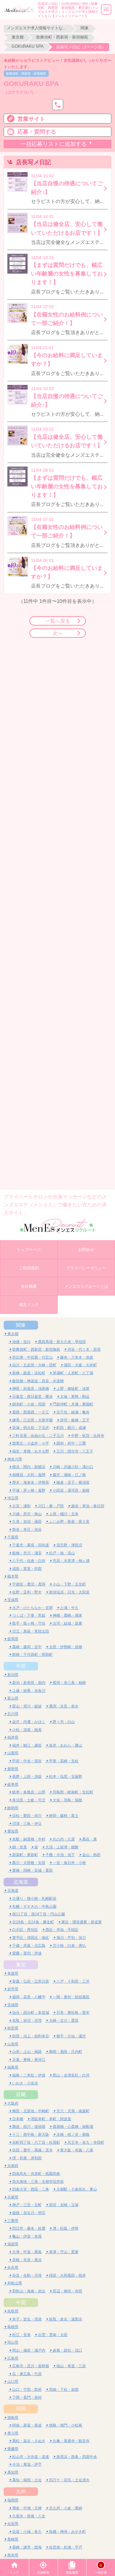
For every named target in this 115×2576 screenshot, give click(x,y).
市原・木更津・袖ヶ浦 (71, 1561)
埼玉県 (13, 1498)
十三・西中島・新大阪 (31, 2134)
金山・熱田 (91, 1855)
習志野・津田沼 (69, 1545)
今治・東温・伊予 (27, 2464)
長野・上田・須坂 (27, 1776)
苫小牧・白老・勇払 (69, 1945)
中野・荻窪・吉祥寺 (88, 1436)
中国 (21, 2302)
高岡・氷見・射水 (64, 1706)
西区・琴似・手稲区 (62, 1930)
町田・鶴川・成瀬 (71, 1428)
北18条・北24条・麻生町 (33, 1922)
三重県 (13, 2221)
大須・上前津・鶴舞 (62, 1847)
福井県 (13, 1737)
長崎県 (13, 2539)
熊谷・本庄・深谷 (27, 1529)
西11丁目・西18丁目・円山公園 (39, 1914)
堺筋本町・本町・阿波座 (51, 2119)
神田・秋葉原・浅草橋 (31, 1388)
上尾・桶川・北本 (64, 1514)
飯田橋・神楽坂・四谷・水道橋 (38, 1381)
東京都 (18, 37)
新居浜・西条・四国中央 (77, 2457)
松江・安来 (21, 2335)
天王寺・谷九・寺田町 (86, 2142)
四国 (21, 2408)
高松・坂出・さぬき (29, 2441)
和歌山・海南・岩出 (29, 2291)
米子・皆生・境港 (27, 2319)
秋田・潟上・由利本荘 (31, 2036)
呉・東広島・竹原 (27, 2374)
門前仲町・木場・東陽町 (73, 1404)
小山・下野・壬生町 (69, 1584)
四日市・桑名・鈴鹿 (29, 2228)
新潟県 (13, 1675)
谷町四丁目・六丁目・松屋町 (36, 2142)
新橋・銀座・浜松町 (29, 1373)
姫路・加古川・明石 (29, 2213)
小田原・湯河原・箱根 (71, 1490)
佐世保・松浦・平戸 (66, 2547)
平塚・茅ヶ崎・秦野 (29, 1490)
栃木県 (13, 1576)
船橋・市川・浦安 (27, 1553)
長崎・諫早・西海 (27, 2547)
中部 (21, 1666)
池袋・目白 (21, 1342)
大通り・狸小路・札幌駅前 (34, 1898)
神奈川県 (15, 1459)
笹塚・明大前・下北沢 (31, 1428)
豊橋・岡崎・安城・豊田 (33, 1870)
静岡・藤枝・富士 (64, 1816)
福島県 (13, 2067)
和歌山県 (15, 2283)
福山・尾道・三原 (71, 2366)
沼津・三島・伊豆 (27, 1823)
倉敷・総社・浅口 (67, 2350)
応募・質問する (37, 132)
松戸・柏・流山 (62, 1553)
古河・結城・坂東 (67, 1623)
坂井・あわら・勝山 (66, 1745)
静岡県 (13, 1808)
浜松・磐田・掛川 (27, 1816)
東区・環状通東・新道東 (82, 1922)
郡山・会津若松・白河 (71, 2075)
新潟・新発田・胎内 (29, 1683)
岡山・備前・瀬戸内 (29, 2350)
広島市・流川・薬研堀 (31, 2366)
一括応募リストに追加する (54, 144)
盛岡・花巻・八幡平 (29, 1997)
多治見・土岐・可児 (29, 1800)
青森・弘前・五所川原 (31, 1981)
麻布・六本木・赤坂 (77, 1357)
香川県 (13, 2433)
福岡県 (13, 2500)
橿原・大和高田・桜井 (67, 2275)
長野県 (13, 1769)
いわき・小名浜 (25, 2083)
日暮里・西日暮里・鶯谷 (33, 1396)
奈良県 (13, 2267)
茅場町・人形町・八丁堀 (73, 1373)
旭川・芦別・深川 (71, 1938)
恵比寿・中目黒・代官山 (33, 1357)
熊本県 (13, 2555)
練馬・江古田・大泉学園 (33, 1420)
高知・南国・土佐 (27, 2480)
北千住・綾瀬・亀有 (73, 1412)
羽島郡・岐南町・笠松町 (73, 1792)
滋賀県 (13, 2244)
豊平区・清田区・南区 (31, 1938)
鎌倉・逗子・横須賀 (73, 1482)
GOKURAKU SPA (28, 46)
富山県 (13, 1698)
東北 (21, 1965)
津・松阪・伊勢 (66, 2228)
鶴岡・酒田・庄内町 (66, 2052)
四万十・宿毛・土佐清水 (69, 2480)
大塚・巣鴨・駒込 (75, 1396)
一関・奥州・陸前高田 (71, 1997)
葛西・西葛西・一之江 (31, 1412)
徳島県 (13, 2417)
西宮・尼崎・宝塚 (64, 2205)
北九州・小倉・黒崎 (66, 2508)
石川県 (13, 1714)
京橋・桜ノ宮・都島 (73, 2134)
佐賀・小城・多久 (27, 2532)
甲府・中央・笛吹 (27, 1761)
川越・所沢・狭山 (27, 1514)
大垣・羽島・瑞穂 (67, 1800)
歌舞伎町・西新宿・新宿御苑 (62, 37)
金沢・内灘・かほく (29, 1722)
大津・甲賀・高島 (27, 2252)
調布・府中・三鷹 (71, 1443)
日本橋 (18, 2119)
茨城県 (13, 1600)
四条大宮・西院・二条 (31, 2189)
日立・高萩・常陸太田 (31, 1631)
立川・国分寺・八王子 (75, 1451)
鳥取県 (13, 2311)
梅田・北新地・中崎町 (31, 2111)
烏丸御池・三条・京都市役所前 (38, 2181)
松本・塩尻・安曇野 (66, 1776)
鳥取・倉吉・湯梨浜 (66, 2319)
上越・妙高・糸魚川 (29, 1690)
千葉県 (13, 1537)
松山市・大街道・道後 (31, 2457)
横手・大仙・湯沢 (71, 2036)
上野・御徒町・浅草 (73, 1388)
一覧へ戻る (58, 621)
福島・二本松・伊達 (29, 2075)
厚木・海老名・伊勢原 (31, 1482)
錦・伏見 (20, 1847)
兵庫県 (13, 2197)
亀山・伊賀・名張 (27, 2236)
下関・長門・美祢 (27, 2397)
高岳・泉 (90, 1839)
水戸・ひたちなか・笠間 (33, 1608)
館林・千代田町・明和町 (33, 1654)
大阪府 (13, 2103)
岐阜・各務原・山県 (29, 1792)
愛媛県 (13, 2449)
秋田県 (13, 2028)
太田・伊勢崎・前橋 (66, 1647)
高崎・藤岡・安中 (27, 1647)
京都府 (13, 2166)
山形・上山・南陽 (27, 2052)
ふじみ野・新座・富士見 (69, 1521)
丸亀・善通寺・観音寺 (71, 2441)
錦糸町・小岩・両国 (29, 1404)
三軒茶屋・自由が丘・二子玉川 (38, 1436)
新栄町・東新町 (25, 1855)
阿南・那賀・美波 (27, 2425)
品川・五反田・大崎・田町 (34, 1365)
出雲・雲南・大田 (53, 2335)
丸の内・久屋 (64, 1839)
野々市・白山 (64, 1722)
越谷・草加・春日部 (88, 1506)
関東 (85, 28)
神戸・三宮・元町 (27, 2205)
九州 (21, 2491)
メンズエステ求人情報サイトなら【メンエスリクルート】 (37, 28)
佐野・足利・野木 (27, 1592)
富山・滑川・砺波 (27, 1706)
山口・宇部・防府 (27, 2389)
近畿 (21, 2094)
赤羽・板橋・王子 (75, 1420)
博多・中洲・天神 (27, 2508)
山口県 (13, 2381)
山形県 (13, 2044)
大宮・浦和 (21, 1506)
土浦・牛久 (69, 1608)
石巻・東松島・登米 (73, 2012)
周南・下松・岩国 (64, 2389)
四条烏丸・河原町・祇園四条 (36, 2174)
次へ (58, 633)
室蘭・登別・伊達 (27, 1953)
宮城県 (13, 2005)
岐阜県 (13, 1784)
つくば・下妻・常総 (29, 1615)
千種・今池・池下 (60, 1855)
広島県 (13, 2358)
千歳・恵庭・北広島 (29, 1945)
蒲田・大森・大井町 (80, 1365)
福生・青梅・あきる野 (31, 1451)
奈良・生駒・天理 (27, 2275)
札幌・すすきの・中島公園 (34, 1906)
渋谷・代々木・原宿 (84, 1349)
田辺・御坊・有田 (67, 2291)
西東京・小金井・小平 (31, 1443)
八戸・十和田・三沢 (73, 1981)
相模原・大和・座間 (29, 1475)
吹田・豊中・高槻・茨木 (33, 2150)
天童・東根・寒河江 (29, 2059)
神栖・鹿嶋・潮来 (67, 1615)
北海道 (21, 1882)
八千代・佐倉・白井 (29, 1561)
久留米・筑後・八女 (29, 2516)
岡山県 (13, 2342)
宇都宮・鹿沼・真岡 (29, 1584)
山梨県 (13, 1753)
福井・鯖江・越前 (27, 1745)
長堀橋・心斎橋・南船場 (73, 2126)
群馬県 (13, 1639)
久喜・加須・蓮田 (27, 1521)
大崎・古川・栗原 (64, 2020)
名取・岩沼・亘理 (27, 2020)
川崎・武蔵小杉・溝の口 (73, 1467)
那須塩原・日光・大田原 (69, 1592)
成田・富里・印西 (27, 1568)
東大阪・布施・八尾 (77, 2150)
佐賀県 (13, 2524)
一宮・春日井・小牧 (69, 1863)
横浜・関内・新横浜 (29, 1467)
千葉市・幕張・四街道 (31, 1545)
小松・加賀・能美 (27, 1730)
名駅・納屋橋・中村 (29, 1839)
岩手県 (13, 1989)
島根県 (13, 2327)
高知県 (13, 2472)
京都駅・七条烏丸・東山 (77, 2189)
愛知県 (13, 1831)
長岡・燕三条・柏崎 (69, 1683)
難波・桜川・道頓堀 (29, 2126)
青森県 (13, 1973)
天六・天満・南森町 (73, 2111)
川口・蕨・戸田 (51, 1506)
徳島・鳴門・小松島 (66, 2425)
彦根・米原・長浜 (27, 2260)
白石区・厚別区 (25, 1930)
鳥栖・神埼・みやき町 (67, 2532)
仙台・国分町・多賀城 (31, 2012)
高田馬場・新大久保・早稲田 (62, 1342)
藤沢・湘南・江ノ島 (69, 1475)
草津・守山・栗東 (64, 2252)
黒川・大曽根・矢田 (29, 1863)
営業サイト (31, 119)
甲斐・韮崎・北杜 (64, 1761)
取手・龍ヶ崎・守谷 (29, 1623)
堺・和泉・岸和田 (27, 2158)
